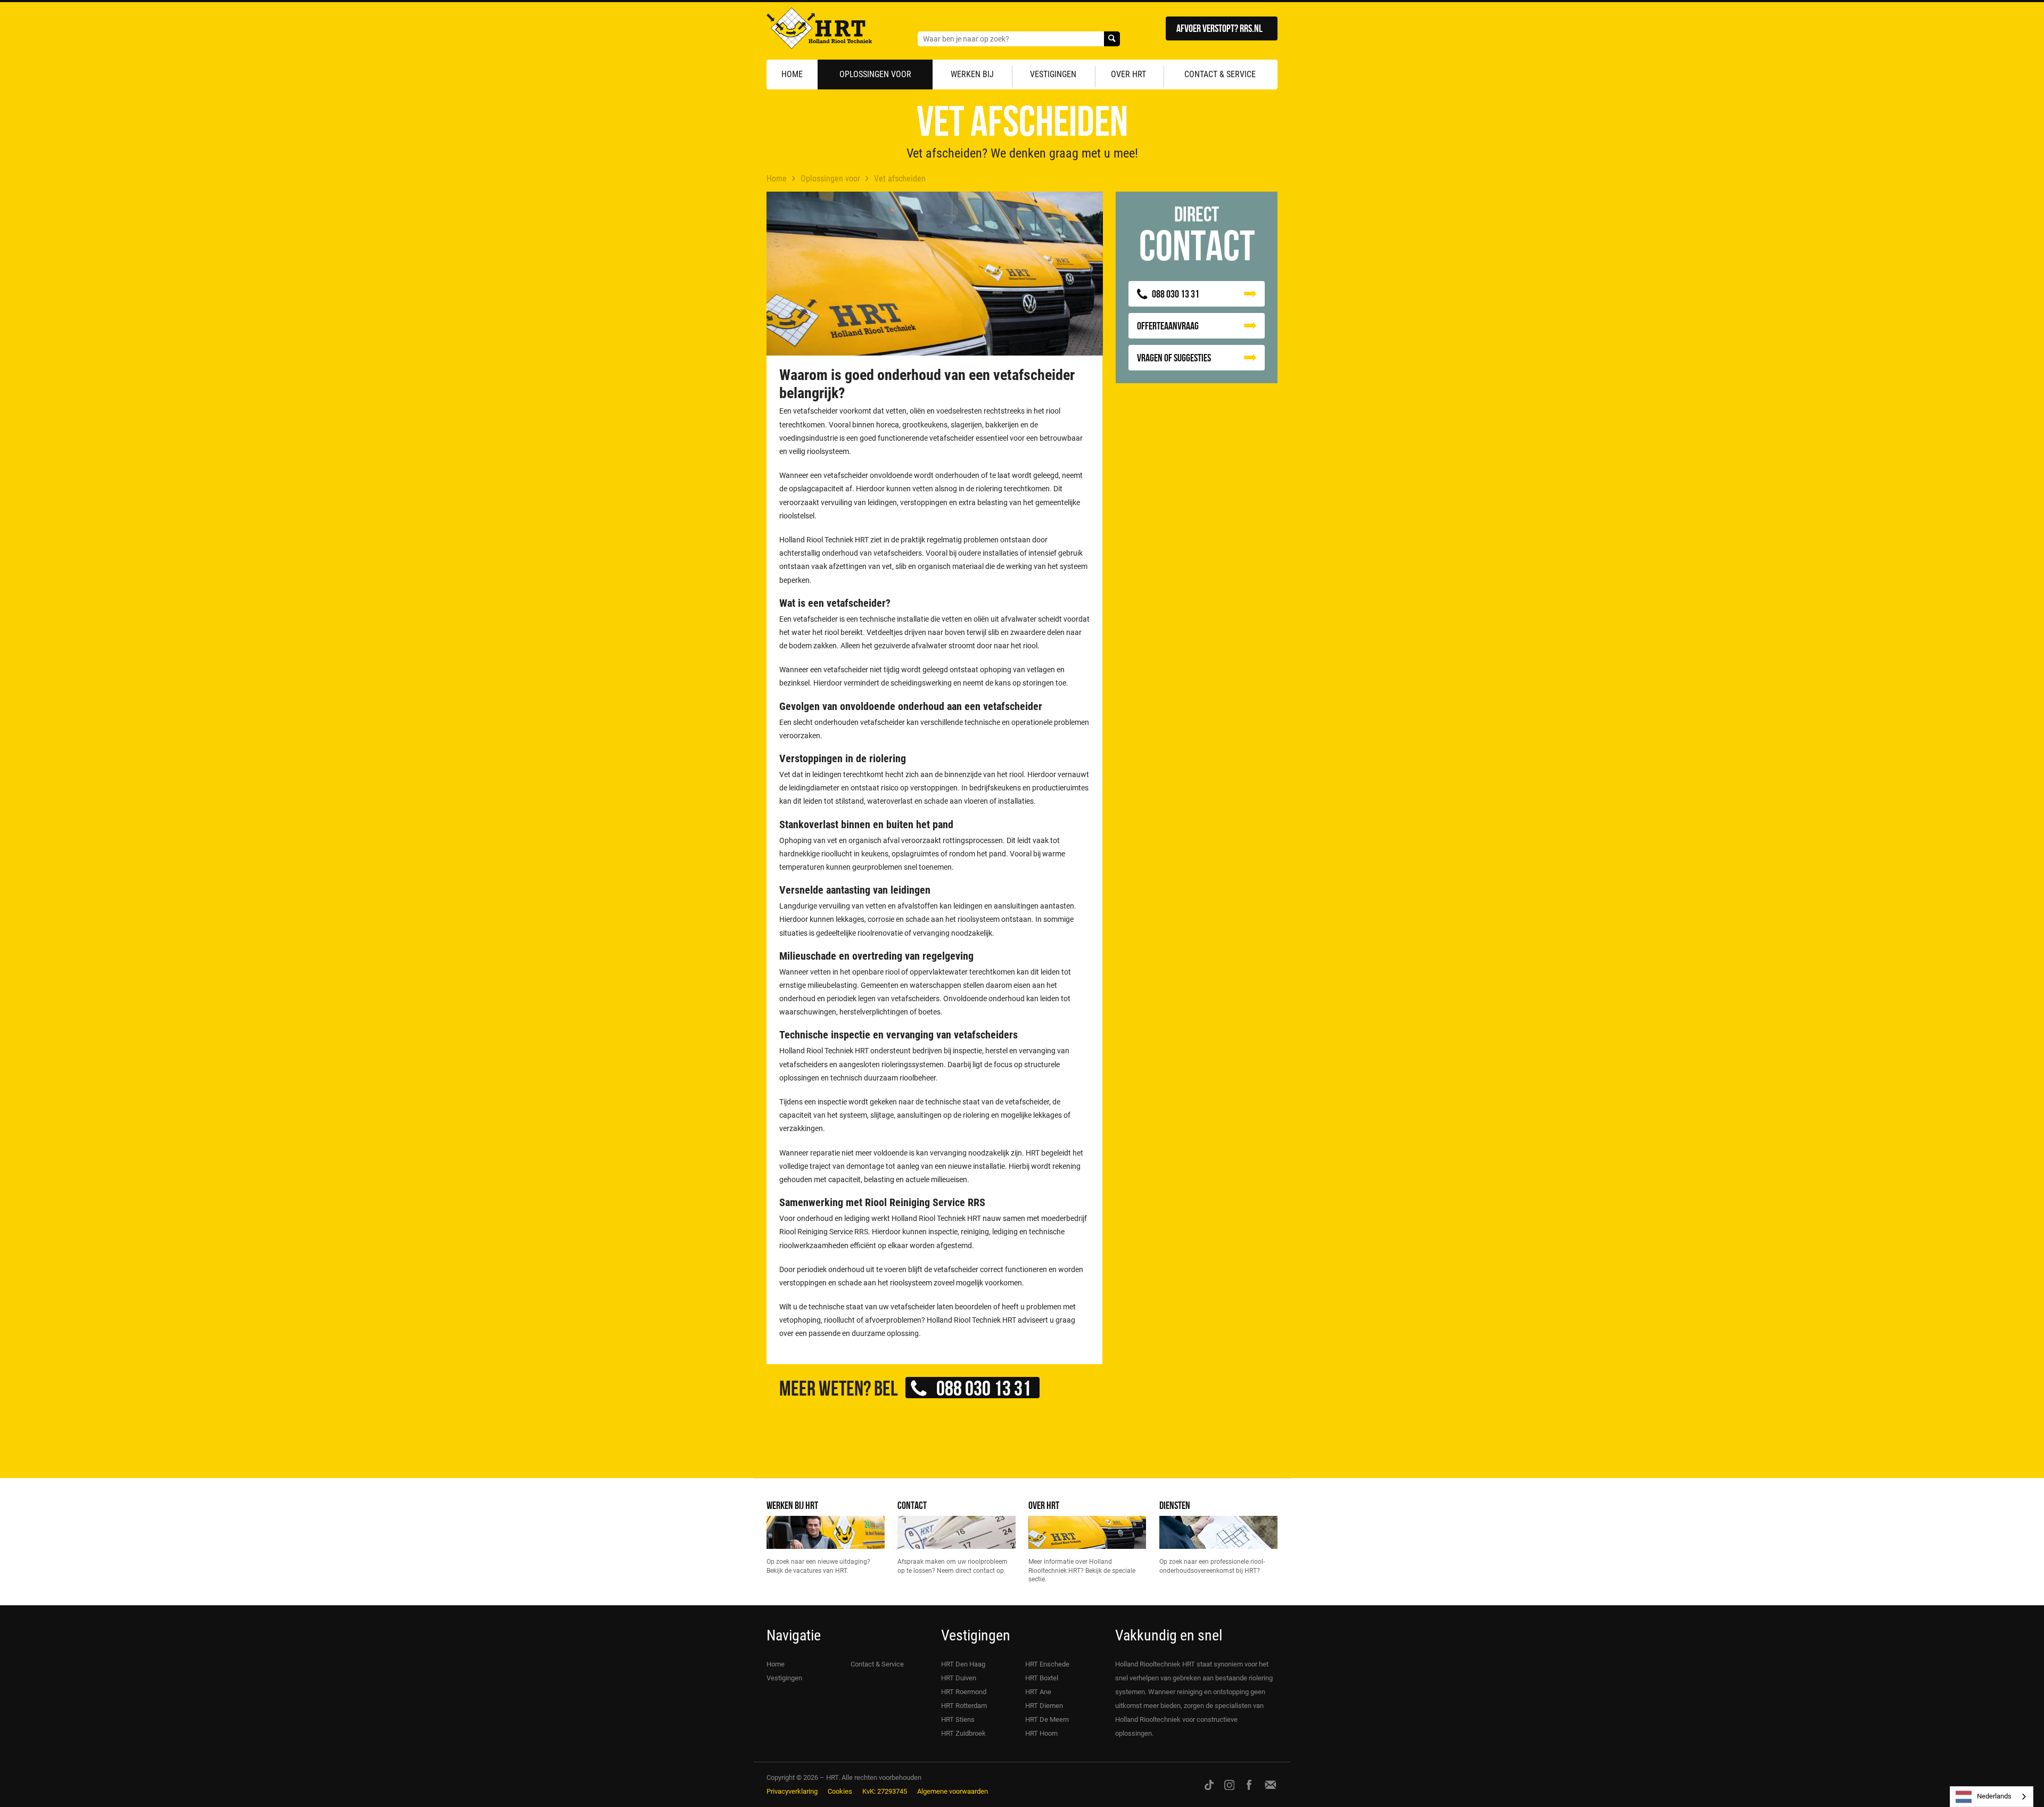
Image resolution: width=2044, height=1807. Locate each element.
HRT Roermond (964, 1692)
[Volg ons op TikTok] (1209, 1784)
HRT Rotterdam (964, 1706)
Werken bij (972, 74)
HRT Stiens (958, 1719)
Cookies (840, 1791)
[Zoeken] (1112, 39)
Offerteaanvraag (1168, 325)
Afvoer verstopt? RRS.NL (1219, 28)
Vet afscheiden (900, 179)
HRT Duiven (959, 1678)
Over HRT (1128, 74)
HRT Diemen (1044, 1706)
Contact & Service (1220, 74)
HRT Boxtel (1042, 1678)
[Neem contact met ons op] (1271, 1784)
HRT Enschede (1047, 1664)
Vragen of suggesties (1174, 357)
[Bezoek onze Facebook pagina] (1249, 1784)
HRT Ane (1038, 1692)
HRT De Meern (1047, 1719)
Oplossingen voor (875, 74)
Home (792, 74)
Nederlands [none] (1994, 1796)
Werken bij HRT (792, 1505)
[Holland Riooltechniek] (819, 31)
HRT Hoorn (1041, 1733)
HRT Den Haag (963, 1664)
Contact (912, 1505)
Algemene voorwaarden (953, 1791)
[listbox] (1992, 1797)
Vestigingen (1053, 74)
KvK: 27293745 (885, 1791)
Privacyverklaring (792, 1791)
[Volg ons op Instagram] (1230, 1784)
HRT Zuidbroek (963, 1733)
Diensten (1175, 1505)
